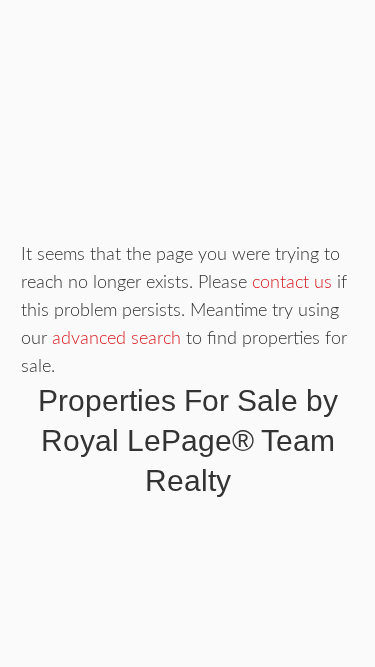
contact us (292, 282)
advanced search (116, 338)
